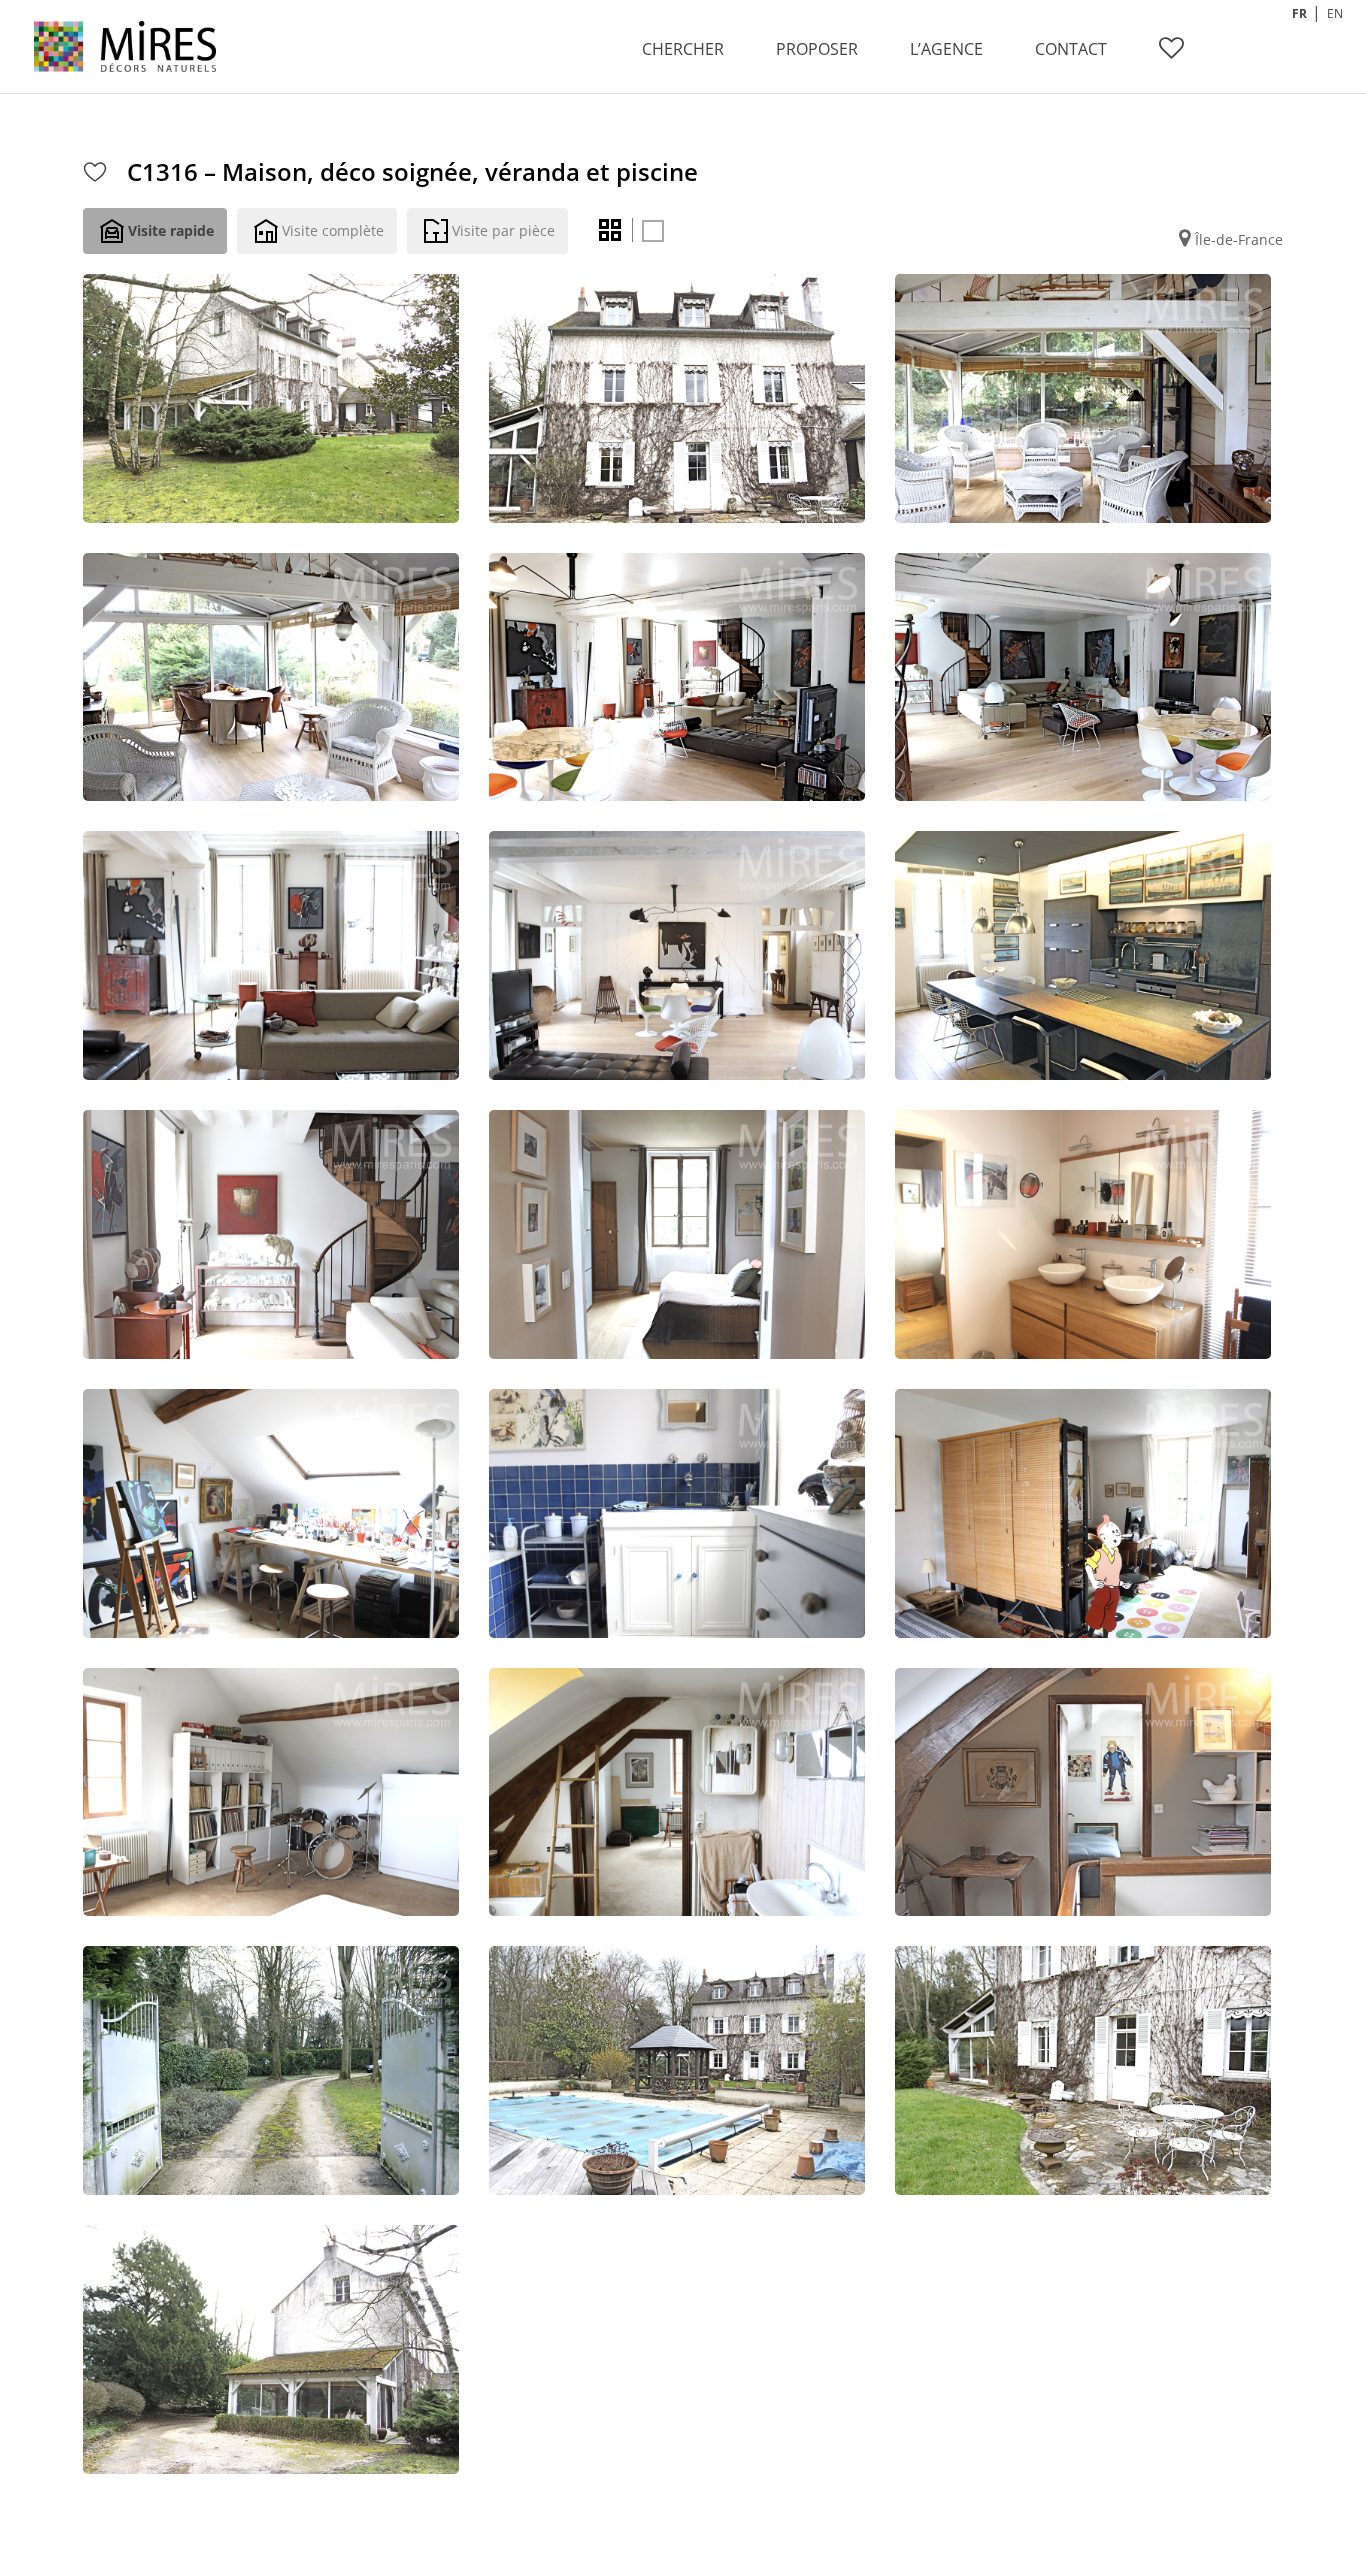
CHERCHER (683, 49)
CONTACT (1071, 49)
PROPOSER (817, 49)
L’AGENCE (946, 49)
